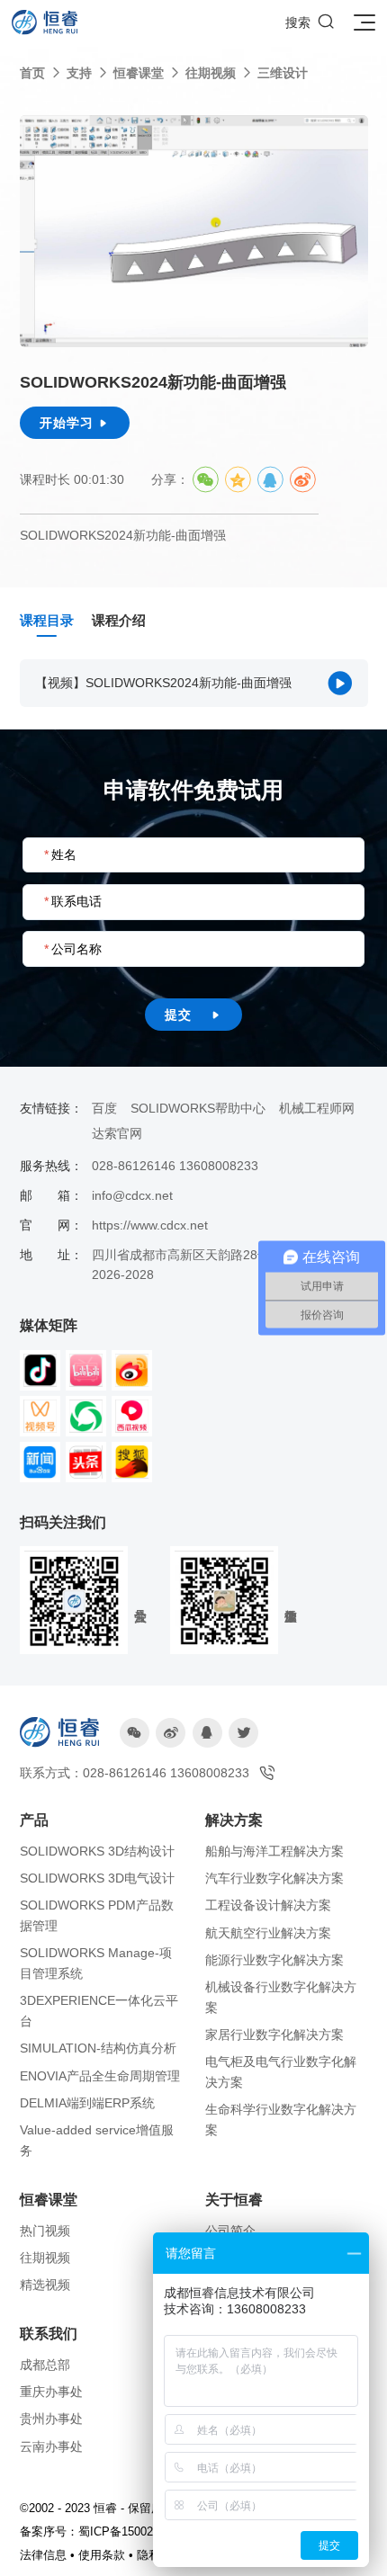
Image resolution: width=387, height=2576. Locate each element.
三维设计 (283, 73)
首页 (32, 73)
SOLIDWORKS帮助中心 (198, 1108)
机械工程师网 (317, 1108)
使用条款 (102, 2555)
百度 (104, 1108)
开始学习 (75, 423)
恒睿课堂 (139, 73)
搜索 (310, 22)
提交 (193, 1015)
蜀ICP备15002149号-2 (136, 2531)
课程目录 (47, 620)
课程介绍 (119, 620)
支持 (79, 73)
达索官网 (117, 1133)
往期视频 (211, 73)
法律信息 (43, 2555)
